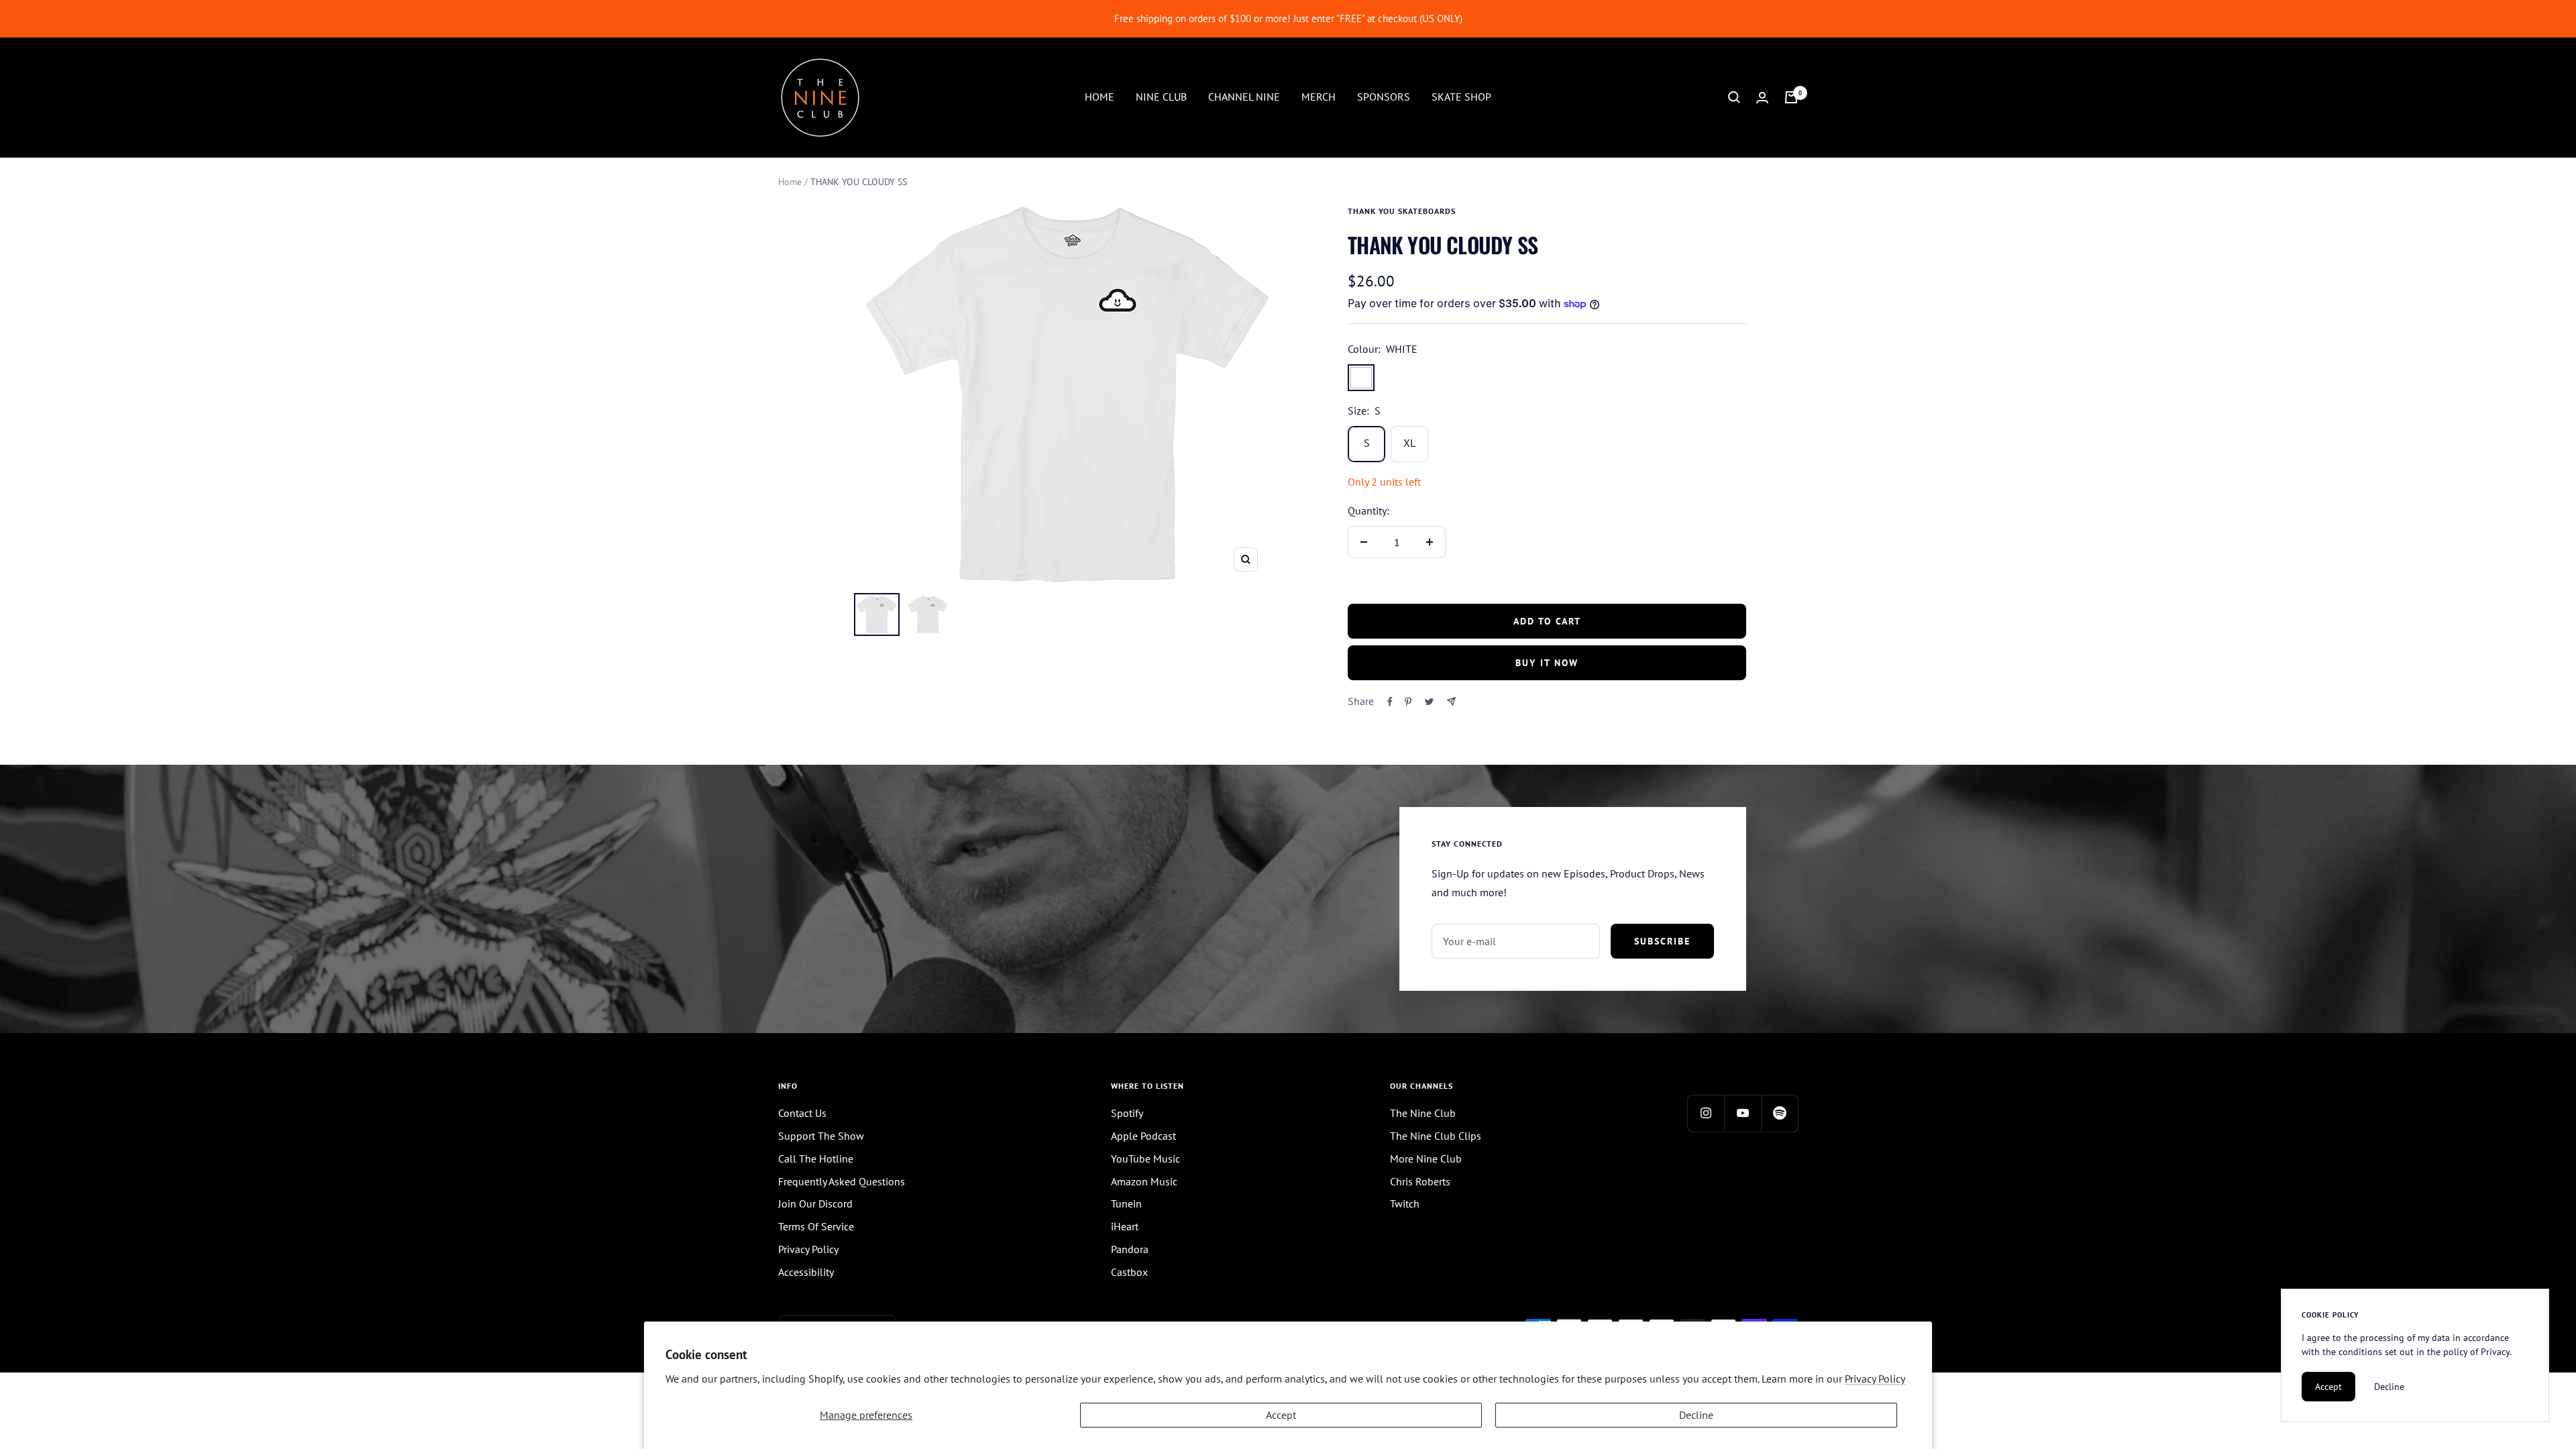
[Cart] (1791, 97)
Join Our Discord (815, 1203)
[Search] (1734, 97)
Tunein (1126, 1203)
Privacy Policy (1875, 1379)
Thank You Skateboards (1402, 211)
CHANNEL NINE (1244, 97)
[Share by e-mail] (1451, 701)
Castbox (1129, 1272)
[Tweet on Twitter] (1429, 702)
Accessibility (806, 1272)
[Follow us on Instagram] (1706, 1113)
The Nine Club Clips (1436, 1136)
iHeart (1125, 1226)
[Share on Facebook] (1390, 702)
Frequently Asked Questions (842, 1181)
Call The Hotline (816, 1159)
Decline (1696, 1415)
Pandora (1130, 1249)
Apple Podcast (1143, 1136)
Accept (1281, 1415)
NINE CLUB (1161, 97)
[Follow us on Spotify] (1779, 1113)
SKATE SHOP (1461, 97)
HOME (1099, 97)
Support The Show (821, 1136)
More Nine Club (1426, 1159)
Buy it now (1547, 663)
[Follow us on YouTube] (1742, 1113)
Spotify (1127, 1113)
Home (790, 182)
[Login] (1762, 98)
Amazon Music (1144, 1181)
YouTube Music (1145, 1159)
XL (1409, 443)
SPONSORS (1384, 97)
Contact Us (802, 1113)
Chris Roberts (1420, 1181)
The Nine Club (1423, 1113)
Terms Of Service (816, 1226)
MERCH (1319, 97)
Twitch (1405, 1203)
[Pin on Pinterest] (1408, 702)
